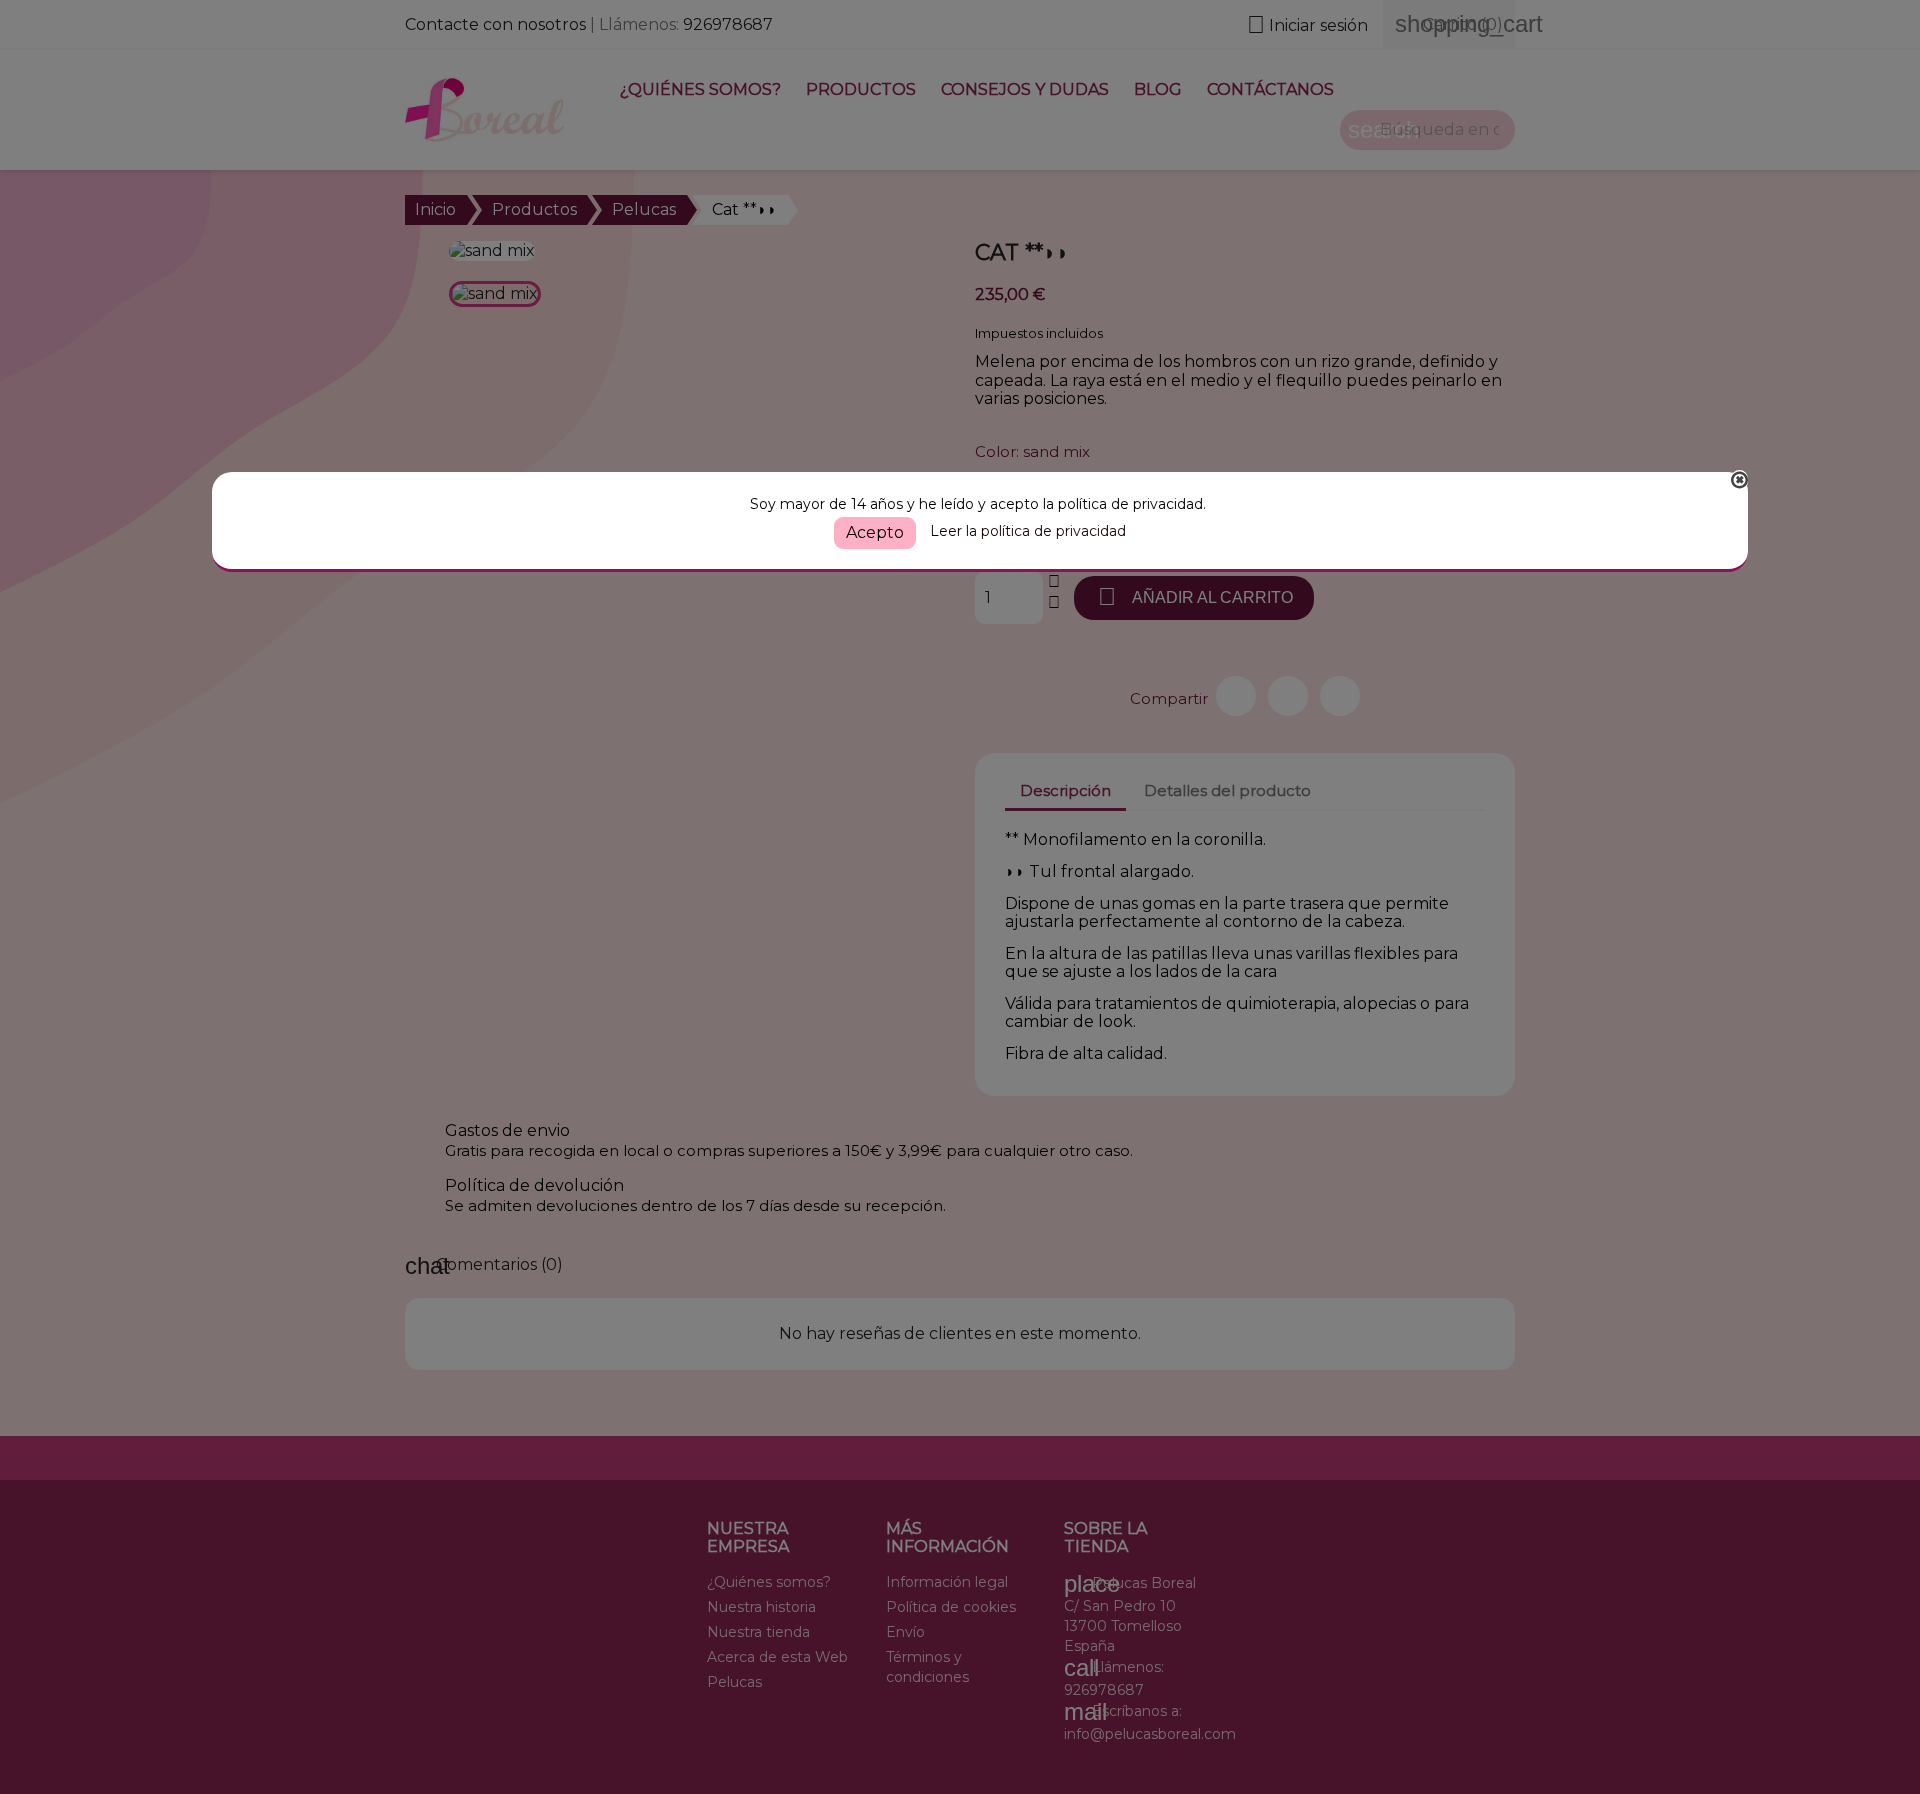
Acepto (875, 532)
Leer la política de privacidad (1028, 531)
